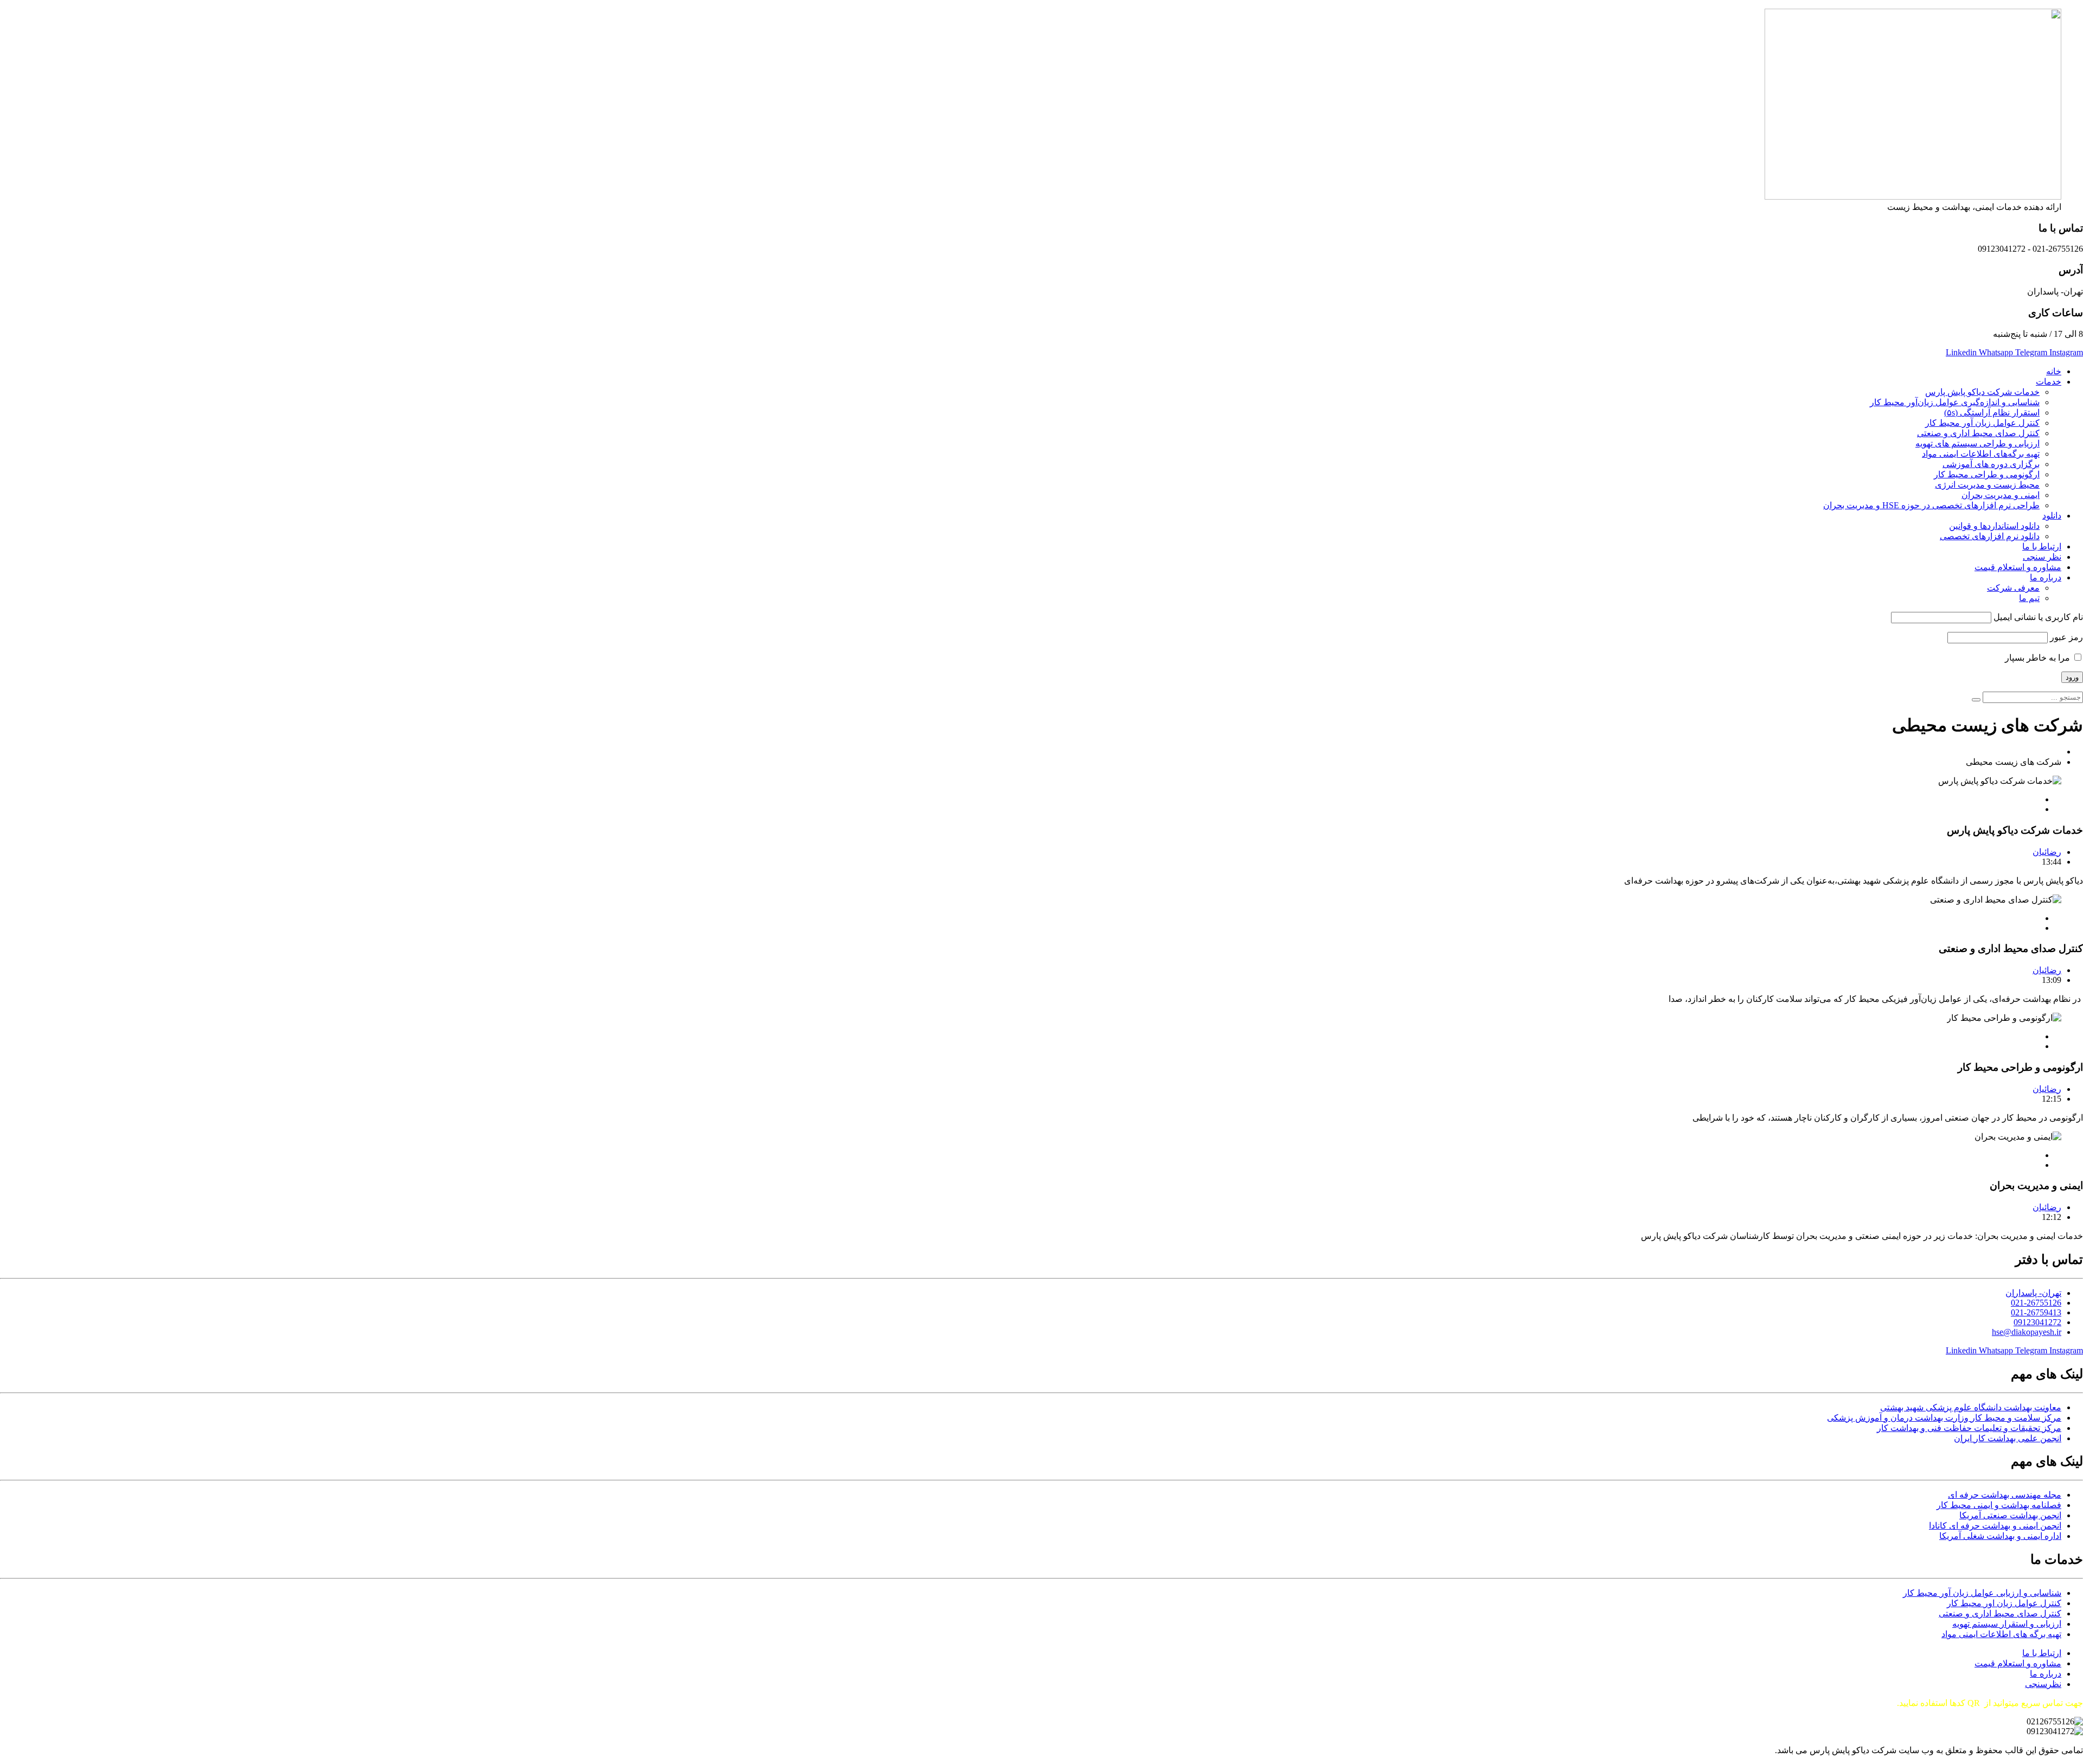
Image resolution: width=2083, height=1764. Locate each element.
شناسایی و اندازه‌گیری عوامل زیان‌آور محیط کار (1955, 402)
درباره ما (2046, 577)
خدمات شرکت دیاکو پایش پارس (1982, 392)
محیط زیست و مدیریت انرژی (1987, 485)
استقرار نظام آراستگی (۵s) (1992, 413)
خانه (2054, 371)
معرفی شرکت (2013, 588)
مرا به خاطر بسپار (2039, 658)
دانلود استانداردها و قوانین (1994, 526)
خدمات (2049, 382)
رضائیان (2047, 852)
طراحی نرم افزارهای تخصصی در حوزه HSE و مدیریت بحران (1931, 505)
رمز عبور (2066, 637)
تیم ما (2029, 598)
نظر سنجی (2042, 557)
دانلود (2052, 516)
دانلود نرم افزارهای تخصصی (1990, 536)
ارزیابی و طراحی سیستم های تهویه (1977, 443)
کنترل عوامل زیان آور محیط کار (1982, 423)
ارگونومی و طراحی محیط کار (1987, 474)
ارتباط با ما (2042, 547)
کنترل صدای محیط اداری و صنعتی (1978, 433)
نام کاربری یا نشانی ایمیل (2038, 617)
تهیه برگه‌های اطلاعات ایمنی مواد (1981, 454)
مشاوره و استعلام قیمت (2018, 567)
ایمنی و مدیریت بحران (2001, 495)
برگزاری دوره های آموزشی (1991, 464)
